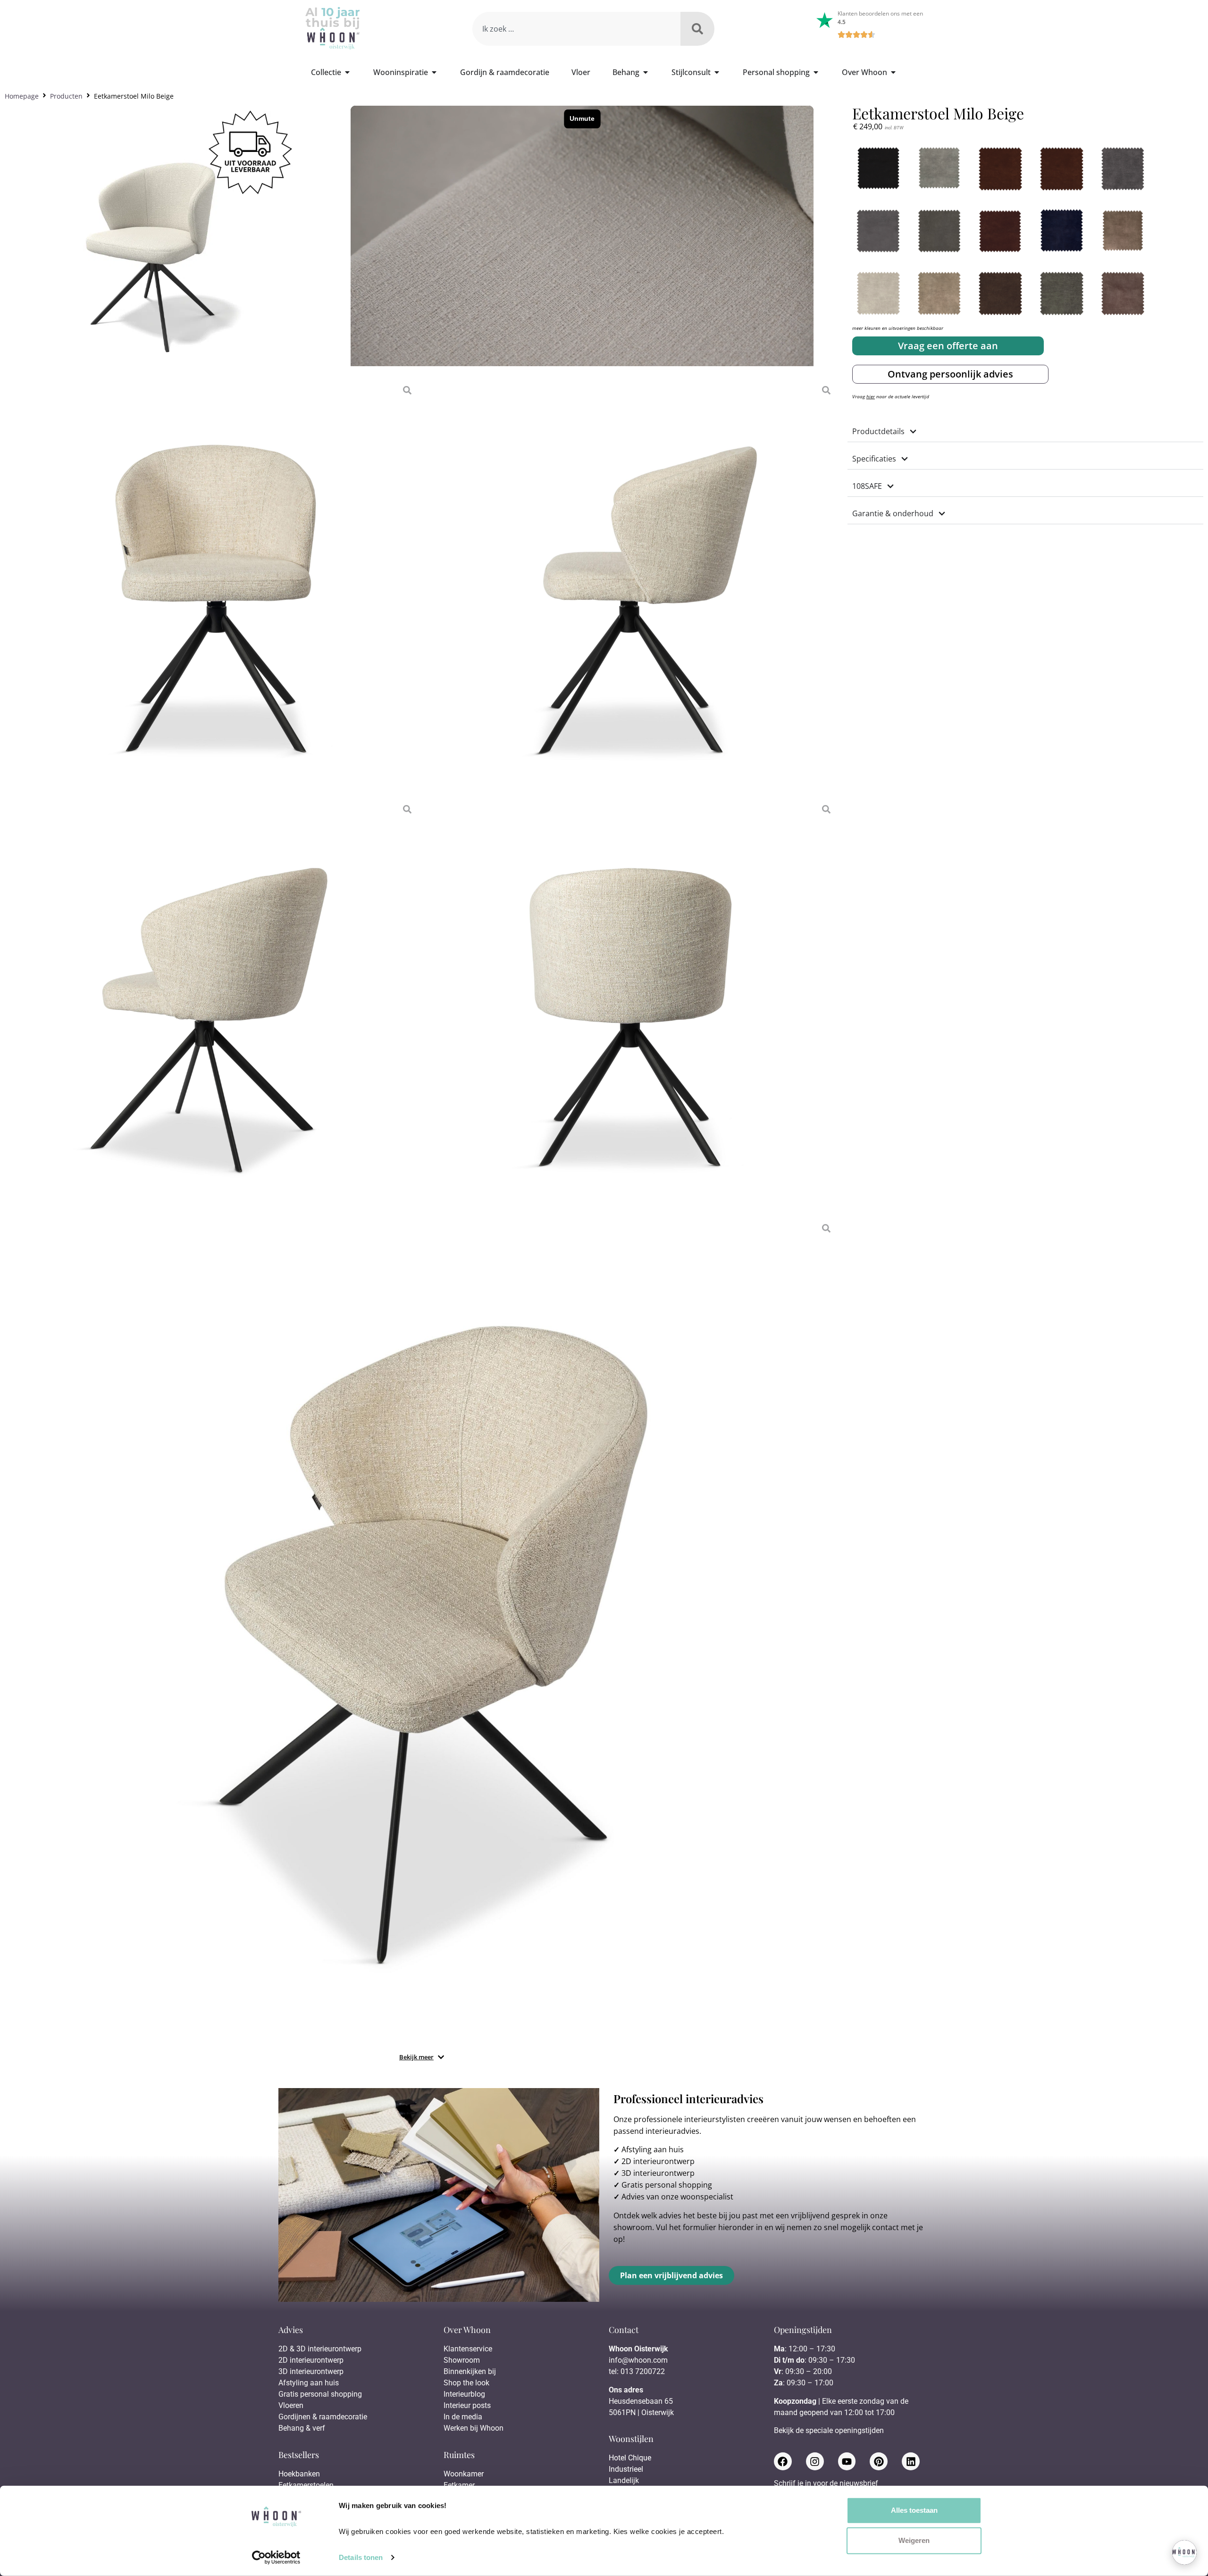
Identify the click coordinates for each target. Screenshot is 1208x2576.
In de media (463, 2417)
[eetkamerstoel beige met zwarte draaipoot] (631, 586)
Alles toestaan (914, 2510)
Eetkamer (459, 2485)
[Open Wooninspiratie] (434, 72)
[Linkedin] (911, 2461)
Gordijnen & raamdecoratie (323, 2417)
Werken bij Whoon (474, 2428)
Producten (66, 96)
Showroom (462, 2360)
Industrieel (626, 2469)
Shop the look (466, 2383)
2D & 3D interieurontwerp (320, 2349)
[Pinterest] (879, 2461)
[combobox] (576, 29)
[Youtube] (847, 2461)
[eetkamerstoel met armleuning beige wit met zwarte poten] (631, 1005)
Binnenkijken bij (470, 2371)
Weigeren (914, 2540)
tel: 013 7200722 (637, 2371)
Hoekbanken (299, 2474)
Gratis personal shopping (667, 2185)
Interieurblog (464, 2394)
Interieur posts (467, 2405)
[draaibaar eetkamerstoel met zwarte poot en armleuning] (212, 586)
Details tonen (361, 2557)
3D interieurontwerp (658, 2173)
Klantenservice (468, 2349)
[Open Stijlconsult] (717, 72)
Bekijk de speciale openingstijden (829, 2430)
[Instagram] (815, 2461)
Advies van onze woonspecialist (677, 2197)
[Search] (697, 29)
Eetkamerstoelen (306, 2485)
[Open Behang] (646, 72)
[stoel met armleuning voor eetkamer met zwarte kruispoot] (421, 1633)
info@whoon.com (638, 2360)
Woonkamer (464, 2474)
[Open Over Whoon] (893, 72)
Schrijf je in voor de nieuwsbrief (826, 2484)
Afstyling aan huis (653, 2149)
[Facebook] (783, 2461)
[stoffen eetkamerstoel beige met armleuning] (212, 1005)
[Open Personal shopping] (816, 72)
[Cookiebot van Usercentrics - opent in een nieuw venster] (276, 2558)
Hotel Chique (630, 2458)
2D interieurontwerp (658, 2161)
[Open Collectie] (347, 72)
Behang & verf (302, 2428)
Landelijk (624, 2480)
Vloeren (291, 2405)
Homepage (22, 96)
